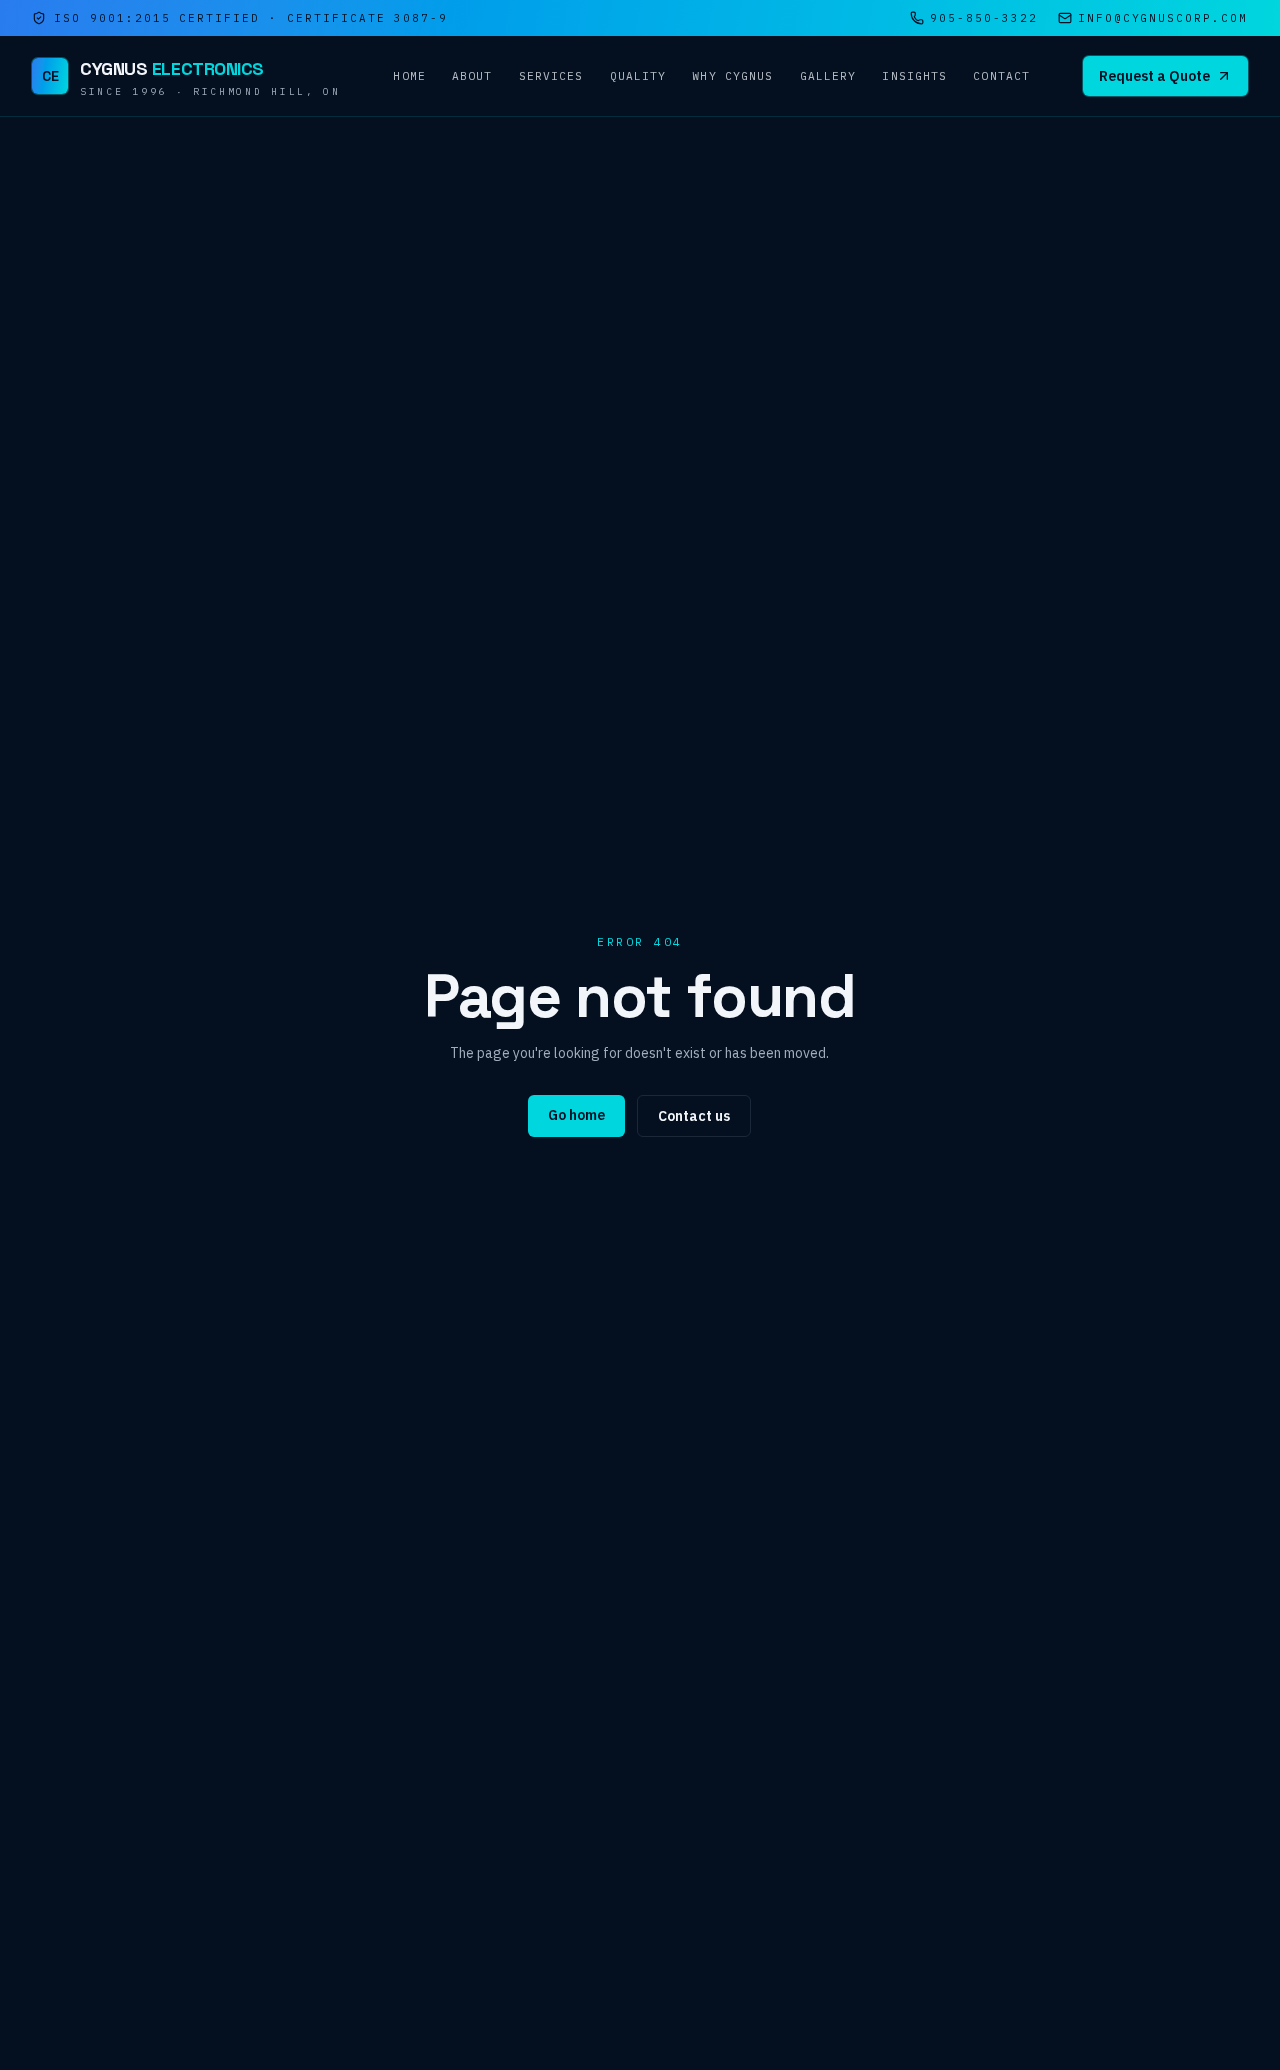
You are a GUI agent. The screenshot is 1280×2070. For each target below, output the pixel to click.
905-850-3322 (984, 18)
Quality (638, 76)
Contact (1001, 76)
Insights (914, 76)
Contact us (694, 1116)
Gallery (828, 76)
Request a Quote (1154, 76)
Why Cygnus (732, 76)
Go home (576, 1115)
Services (551, 76)
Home (409, 76)
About (472, 76)
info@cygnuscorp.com (1163, 18)
